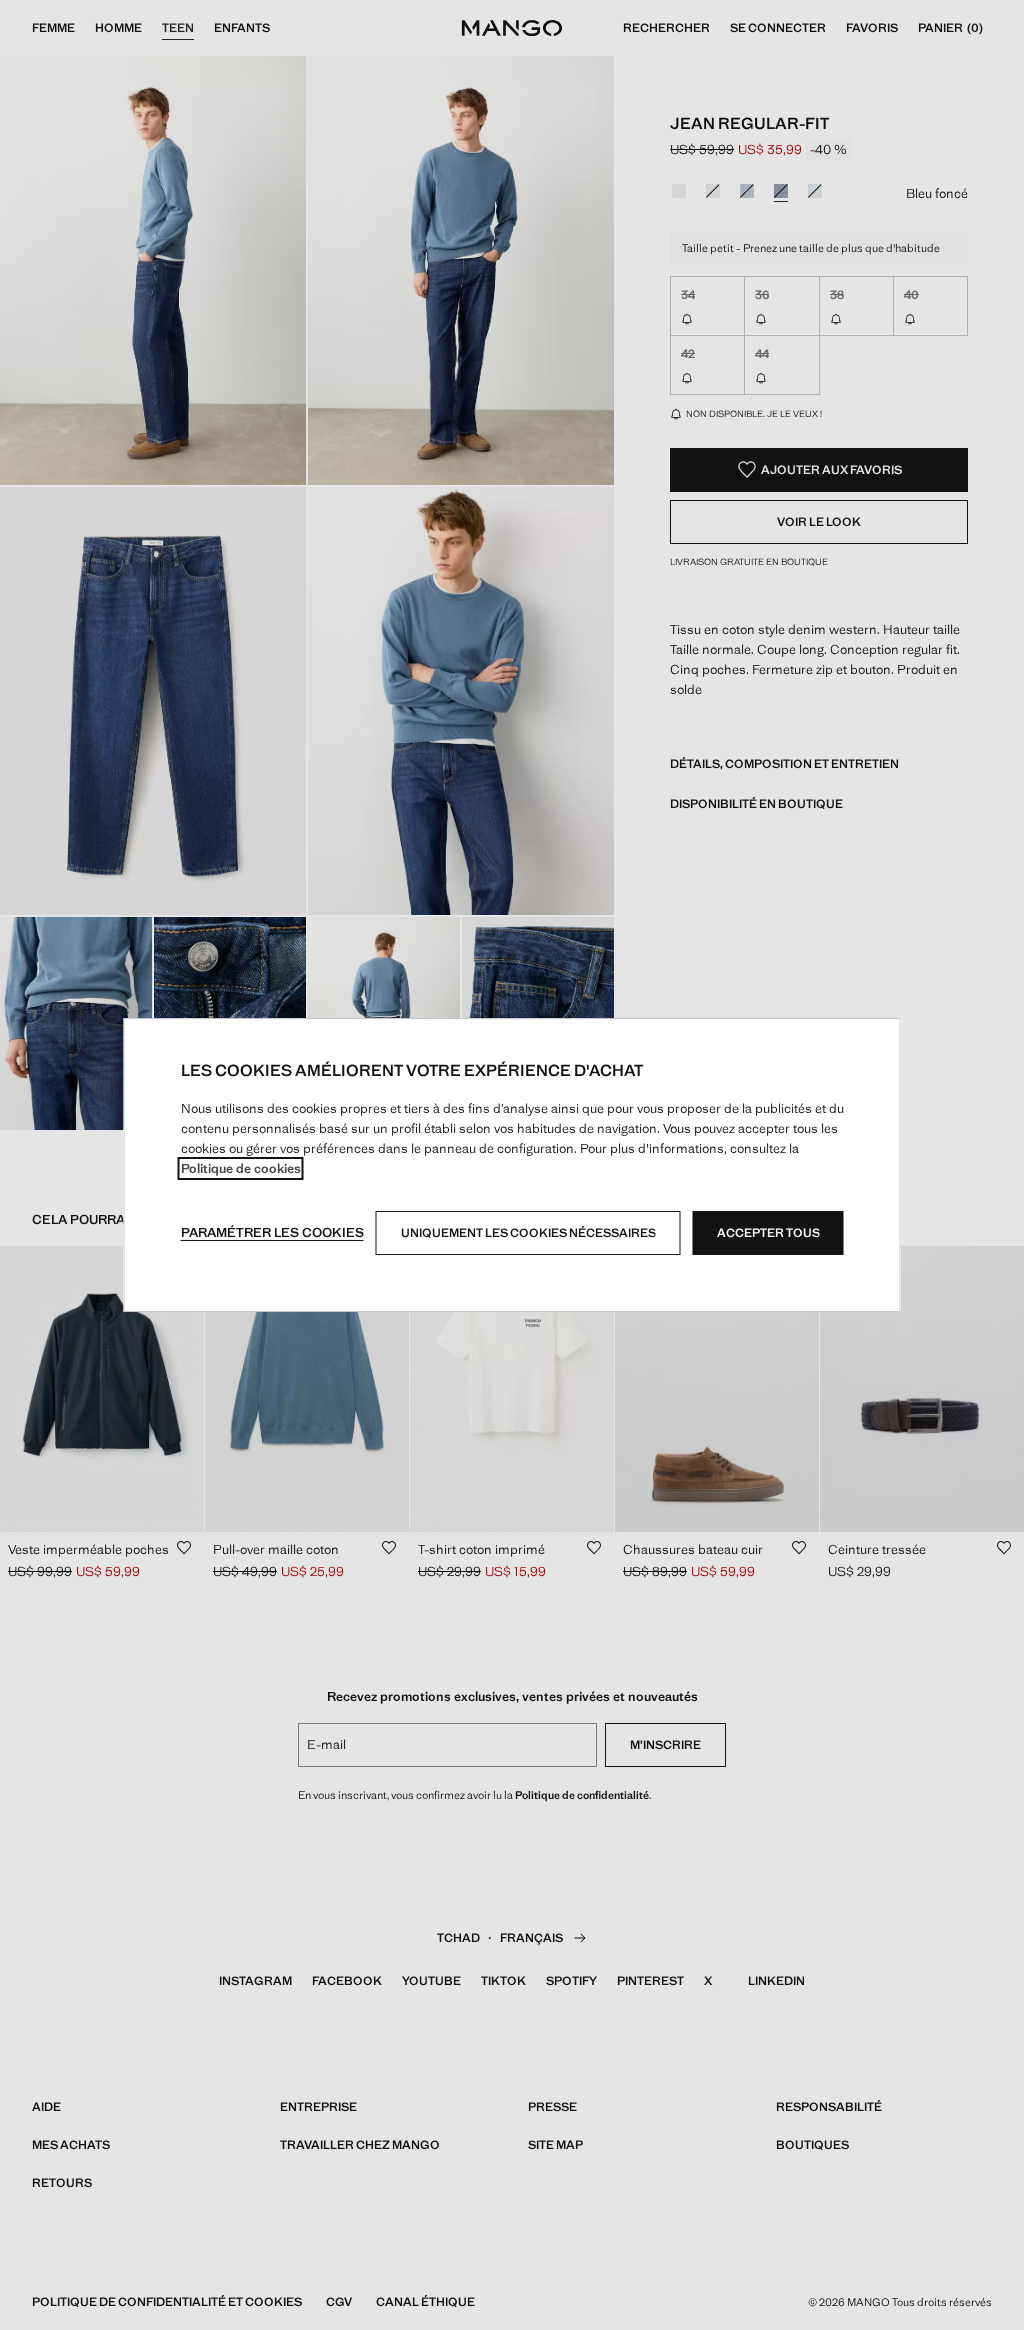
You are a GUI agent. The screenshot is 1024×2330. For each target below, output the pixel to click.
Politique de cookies (241, 1168)
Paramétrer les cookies (272, 1232)
